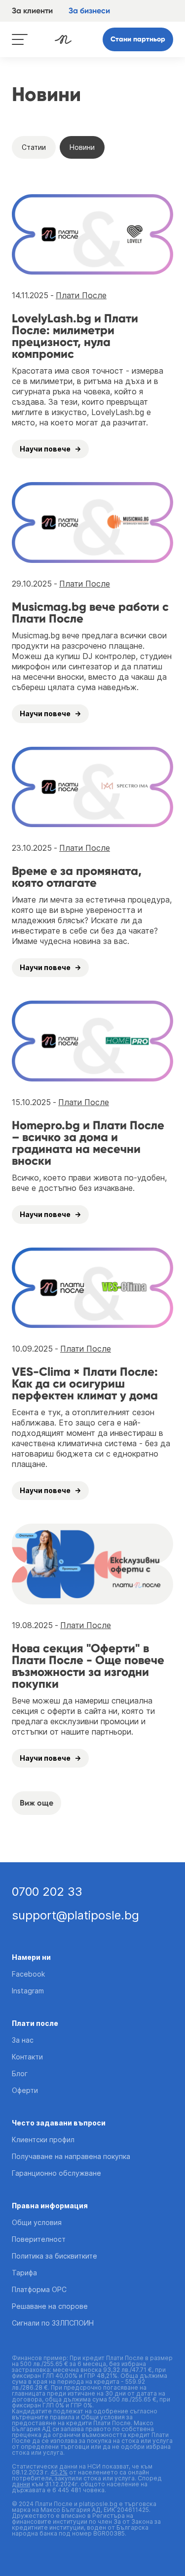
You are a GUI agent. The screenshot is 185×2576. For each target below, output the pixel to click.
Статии (34, 147)
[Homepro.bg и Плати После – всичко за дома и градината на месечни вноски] (92, 1041)
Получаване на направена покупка (71, 2156)
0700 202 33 (47, 1892)
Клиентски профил (43, 2140)
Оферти (25, 2090)
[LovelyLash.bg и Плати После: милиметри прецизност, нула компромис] (92, 235)
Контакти (27, 2057)
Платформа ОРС (39, 2289)
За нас (23, 2040)
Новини (82, 147)
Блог (20, 2073)
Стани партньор (138, 39)
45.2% (59, 2472)
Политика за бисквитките (55, 2256)
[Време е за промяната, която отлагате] (92, 787)
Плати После (81, 295)
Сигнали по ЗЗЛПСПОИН (53, 2323)
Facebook (28, 1974)
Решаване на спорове (50, 2306)
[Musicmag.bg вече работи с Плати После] (92, 522)
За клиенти (32, 11)
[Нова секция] (92, 1564)
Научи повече (45, 449)
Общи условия (37, 2222)
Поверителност (39, 2239)
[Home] (63, 39)
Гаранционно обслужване (56, 2173)
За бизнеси (89, 11)
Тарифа (24, 2273)
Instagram (28, 1991)
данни (21, 2484)
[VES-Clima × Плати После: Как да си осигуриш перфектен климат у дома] (92, 1288)
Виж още (37, 1803)
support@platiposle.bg (75, 1915)
